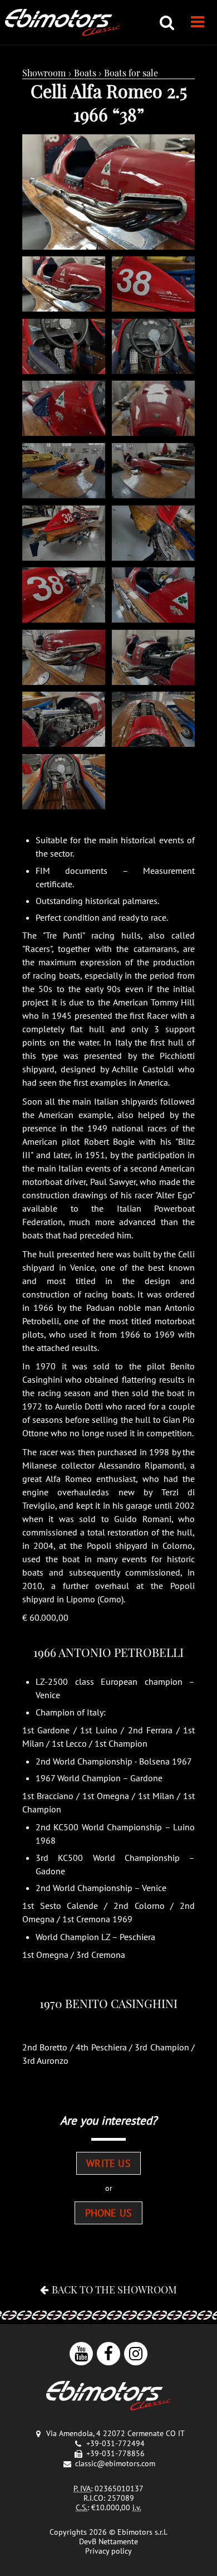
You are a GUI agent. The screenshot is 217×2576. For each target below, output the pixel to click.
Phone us (108, 2213)
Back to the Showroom (114, 2289)
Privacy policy (108, 2551)
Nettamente (118, 2541)
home (62, 22)
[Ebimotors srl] (108, 2397)
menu (198, 22)
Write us (108, 2163)
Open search (167, 22)
